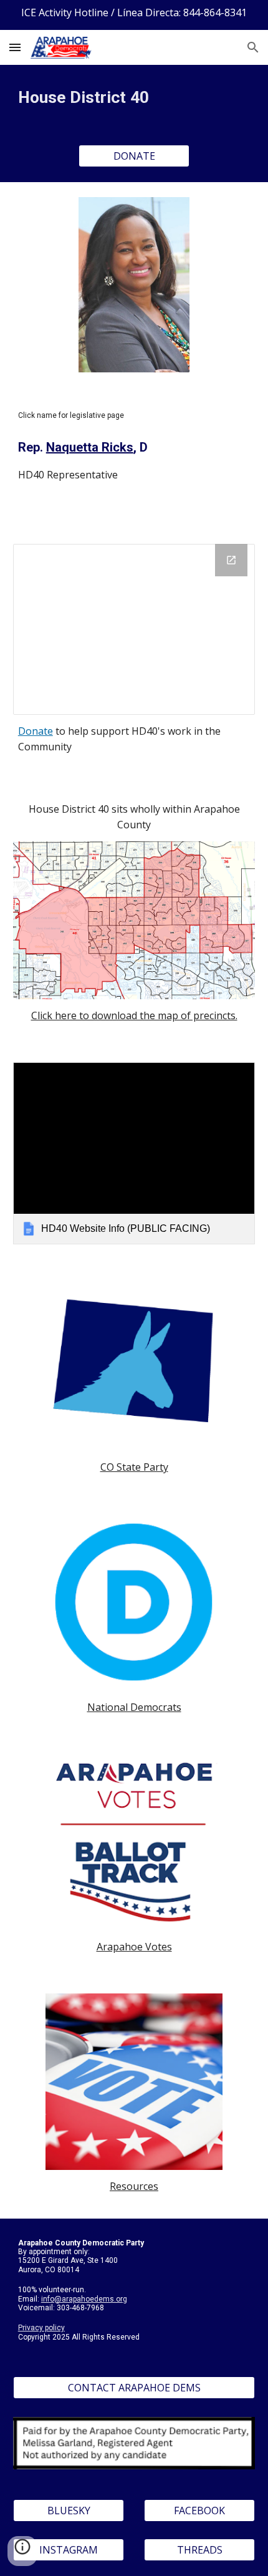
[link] (134, 1153)
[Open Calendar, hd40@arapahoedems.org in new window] (231, 560)
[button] (15, 47)
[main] (134, 97)
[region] (134, 15)
